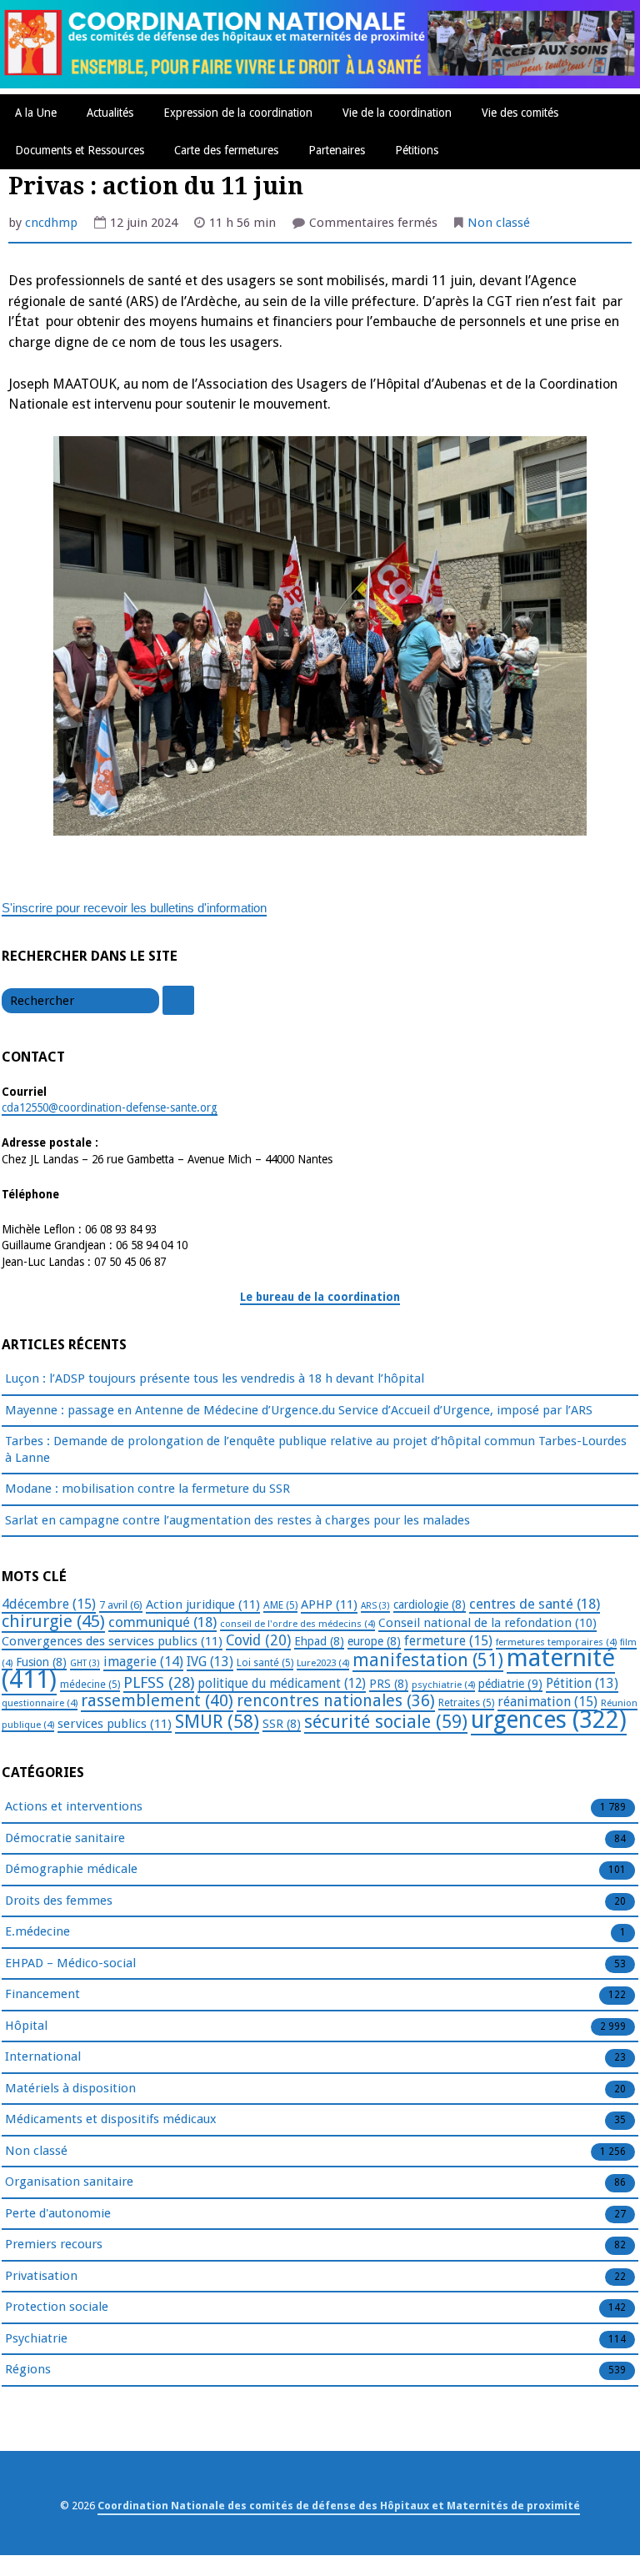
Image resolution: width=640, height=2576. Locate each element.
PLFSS (159, 1682)
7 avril (121, 1605)
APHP (329, 1604)
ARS (375, 1606)
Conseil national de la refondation (487, 1623)
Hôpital (26, 2026)
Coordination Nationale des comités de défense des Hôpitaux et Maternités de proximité (339, 2506)
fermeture (448, 1641)
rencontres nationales (336, 1701)
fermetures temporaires (556, 1642)
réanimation (547, 1702)
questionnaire (40, 1703)
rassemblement (157, 1700)
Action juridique (203, 1604)
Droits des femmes (59, 1901)
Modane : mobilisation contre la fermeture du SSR (147, 1489)
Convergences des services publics (112, 1641)
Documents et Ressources (80, 150)
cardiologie (430, 1604)
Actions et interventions (74, 1806)
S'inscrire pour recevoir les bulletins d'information (134, 908)
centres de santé (535, 1604)
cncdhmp (51, 223)
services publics (115, 1724)
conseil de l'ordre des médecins (297, 1624)
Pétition (582, 1683)
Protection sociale (57, 2307)
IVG (210, 1662)
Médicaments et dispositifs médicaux (111, 2119)
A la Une (36, 113)
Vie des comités (520, 113)
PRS (389, 1684)
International (43, 2056)
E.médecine (37, 1931)
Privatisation (41, 2276)
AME (280, 1605)
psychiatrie (443, 1685)
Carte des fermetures (226, 150)
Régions (28, 2369)
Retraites (466, 1703)
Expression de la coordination (238, 113)
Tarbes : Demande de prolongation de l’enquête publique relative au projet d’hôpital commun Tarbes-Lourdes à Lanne (316, 1449)
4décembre (49, 1604)
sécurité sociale (386, 1722)
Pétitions (417, 150)
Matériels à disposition (70, 2088)
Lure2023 (323, 1663)
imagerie (143, 1662)
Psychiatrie (36, 2338)
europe (374, 1641)
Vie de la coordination (397, 113)
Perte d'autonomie (58, 2213)
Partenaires (337, 150)
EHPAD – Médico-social (70, 1963)
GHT (85, 1663)
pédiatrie (510, 1684)
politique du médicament (282, 1684)
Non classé (499, 223)
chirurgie (53, 1621)
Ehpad (319, 1641)
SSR (282, 1724)
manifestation (428, 1660)
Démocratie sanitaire (65, 1838)
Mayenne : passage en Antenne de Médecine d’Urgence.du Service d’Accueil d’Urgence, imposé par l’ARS (299, 1410)
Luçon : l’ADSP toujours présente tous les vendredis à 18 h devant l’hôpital (215, 1378)
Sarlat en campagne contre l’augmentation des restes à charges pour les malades (237, 1520)
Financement (42, 1994)
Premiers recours (54, 2244)
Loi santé (265, 1663)
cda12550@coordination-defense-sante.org (110, 1107)
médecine (90, 1685)
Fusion (41, 1662)
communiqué (162, 1622)
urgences (549, 1720)
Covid (258, 1640)
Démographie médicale (71, 1869)
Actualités (110, 113)
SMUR (217, 1722)
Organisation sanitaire (69, 2182)
